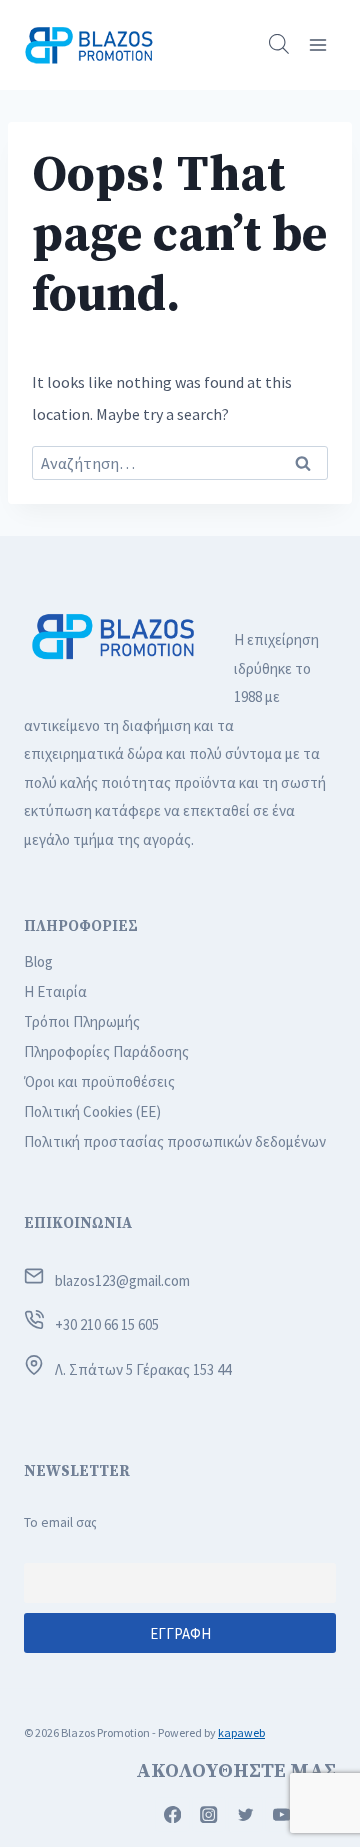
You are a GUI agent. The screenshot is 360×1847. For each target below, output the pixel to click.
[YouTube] (282, 1814)
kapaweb (241, 1732)
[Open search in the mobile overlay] (279, 44)
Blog (38, 961)
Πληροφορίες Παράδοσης (106, 1051)
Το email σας (60, 1522)
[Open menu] (317, 44)
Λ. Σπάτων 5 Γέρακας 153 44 (143, 1369)
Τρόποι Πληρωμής (82, 1021)
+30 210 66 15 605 (107, 1324)
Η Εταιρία (55, 991)
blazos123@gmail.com (122, 1280)
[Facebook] (172, 1814)
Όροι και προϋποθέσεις (99, 1081)
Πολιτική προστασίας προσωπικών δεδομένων (175, 1141)
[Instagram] (209, 1814)
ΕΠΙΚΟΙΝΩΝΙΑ (78, 1223)
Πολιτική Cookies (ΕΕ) (92, 1111)
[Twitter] (245, 1814)
